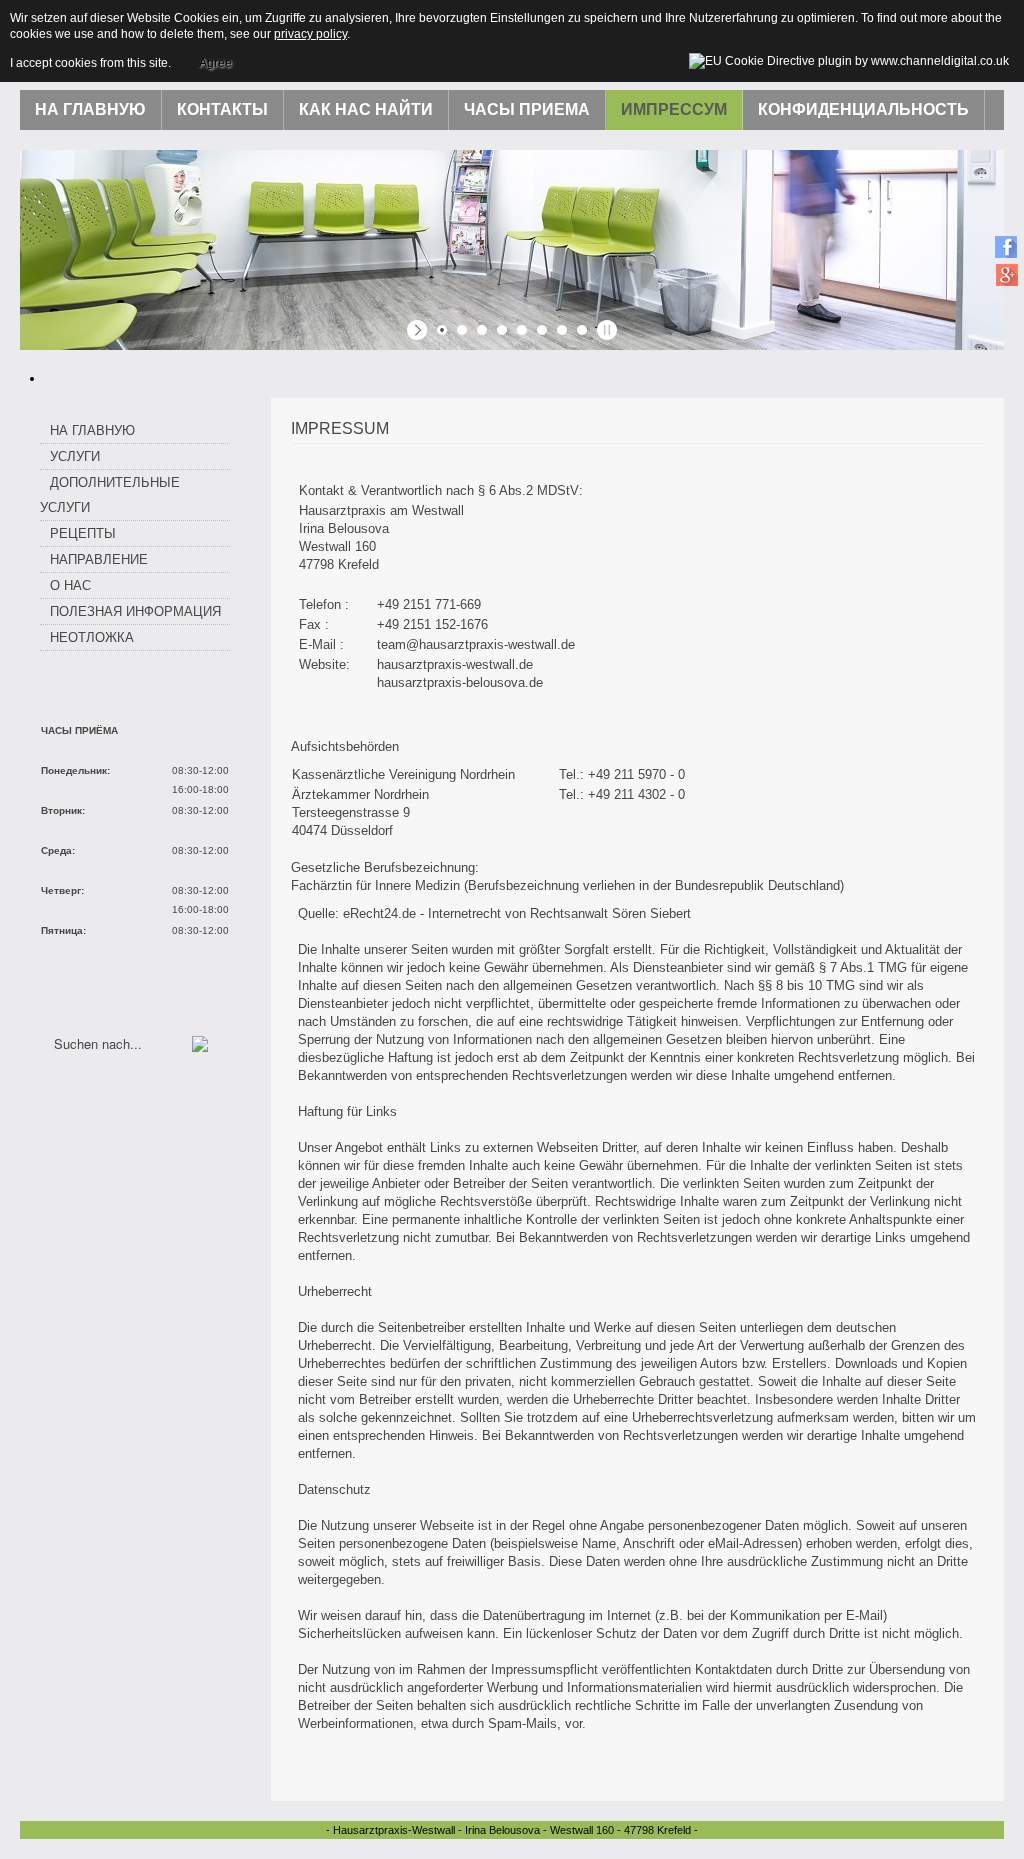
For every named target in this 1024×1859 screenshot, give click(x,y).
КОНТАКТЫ (222, 109)
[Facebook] (1006, 246)
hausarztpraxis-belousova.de (460, 682)
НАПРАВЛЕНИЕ (99, 559)
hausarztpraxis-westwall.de (455, 664)
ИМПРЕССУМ (674, 109)
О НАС (70, 585)
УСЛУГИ (75, 456)
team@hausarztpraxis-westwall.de (476, 644)
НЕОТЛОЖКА (92, 637)
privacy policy (310, 34)
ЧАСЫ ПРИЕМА (527, 109)
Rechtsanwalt (569, 913)
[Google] (1006, 274)
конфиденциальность (863, 109)
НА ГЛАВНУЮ (90, 109)
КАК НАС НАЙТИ (366, 109)
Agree (215, 63)
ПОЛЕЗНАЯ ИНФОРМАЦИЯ (135, 611)
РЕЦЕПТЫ (83, 533)
